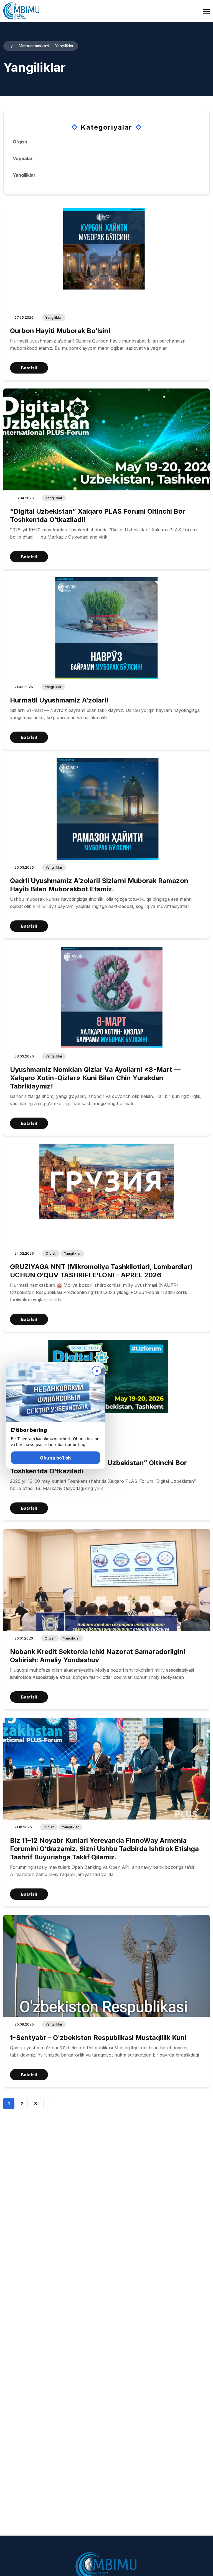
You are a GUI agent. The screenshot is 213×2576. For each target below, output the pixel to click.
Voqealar (23, 158)
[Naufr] (21, 11)
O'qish (51, 1253)
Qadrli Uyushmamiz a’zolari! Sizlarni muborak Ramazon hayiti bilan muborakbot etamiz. (99, 885)
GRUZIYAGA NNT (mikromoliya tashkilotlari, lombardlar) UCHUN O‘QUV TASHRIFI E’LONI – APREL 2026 (101, 1271)
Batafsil (29, 368)
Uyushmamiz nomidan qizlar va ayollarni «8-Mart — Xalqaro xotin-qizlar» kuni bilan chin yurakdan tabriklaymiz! (95, 1078)
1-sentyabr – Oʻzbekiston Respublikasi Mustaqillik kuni (98, 2038)
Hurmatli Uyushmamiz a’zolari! (59, 700)
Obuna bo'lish (55, 1458)
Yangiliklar (54, 317)
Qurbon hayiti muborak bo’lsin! (60, 331)
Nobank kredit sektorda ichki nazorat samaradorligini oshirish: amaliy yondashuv (98, 1656)
